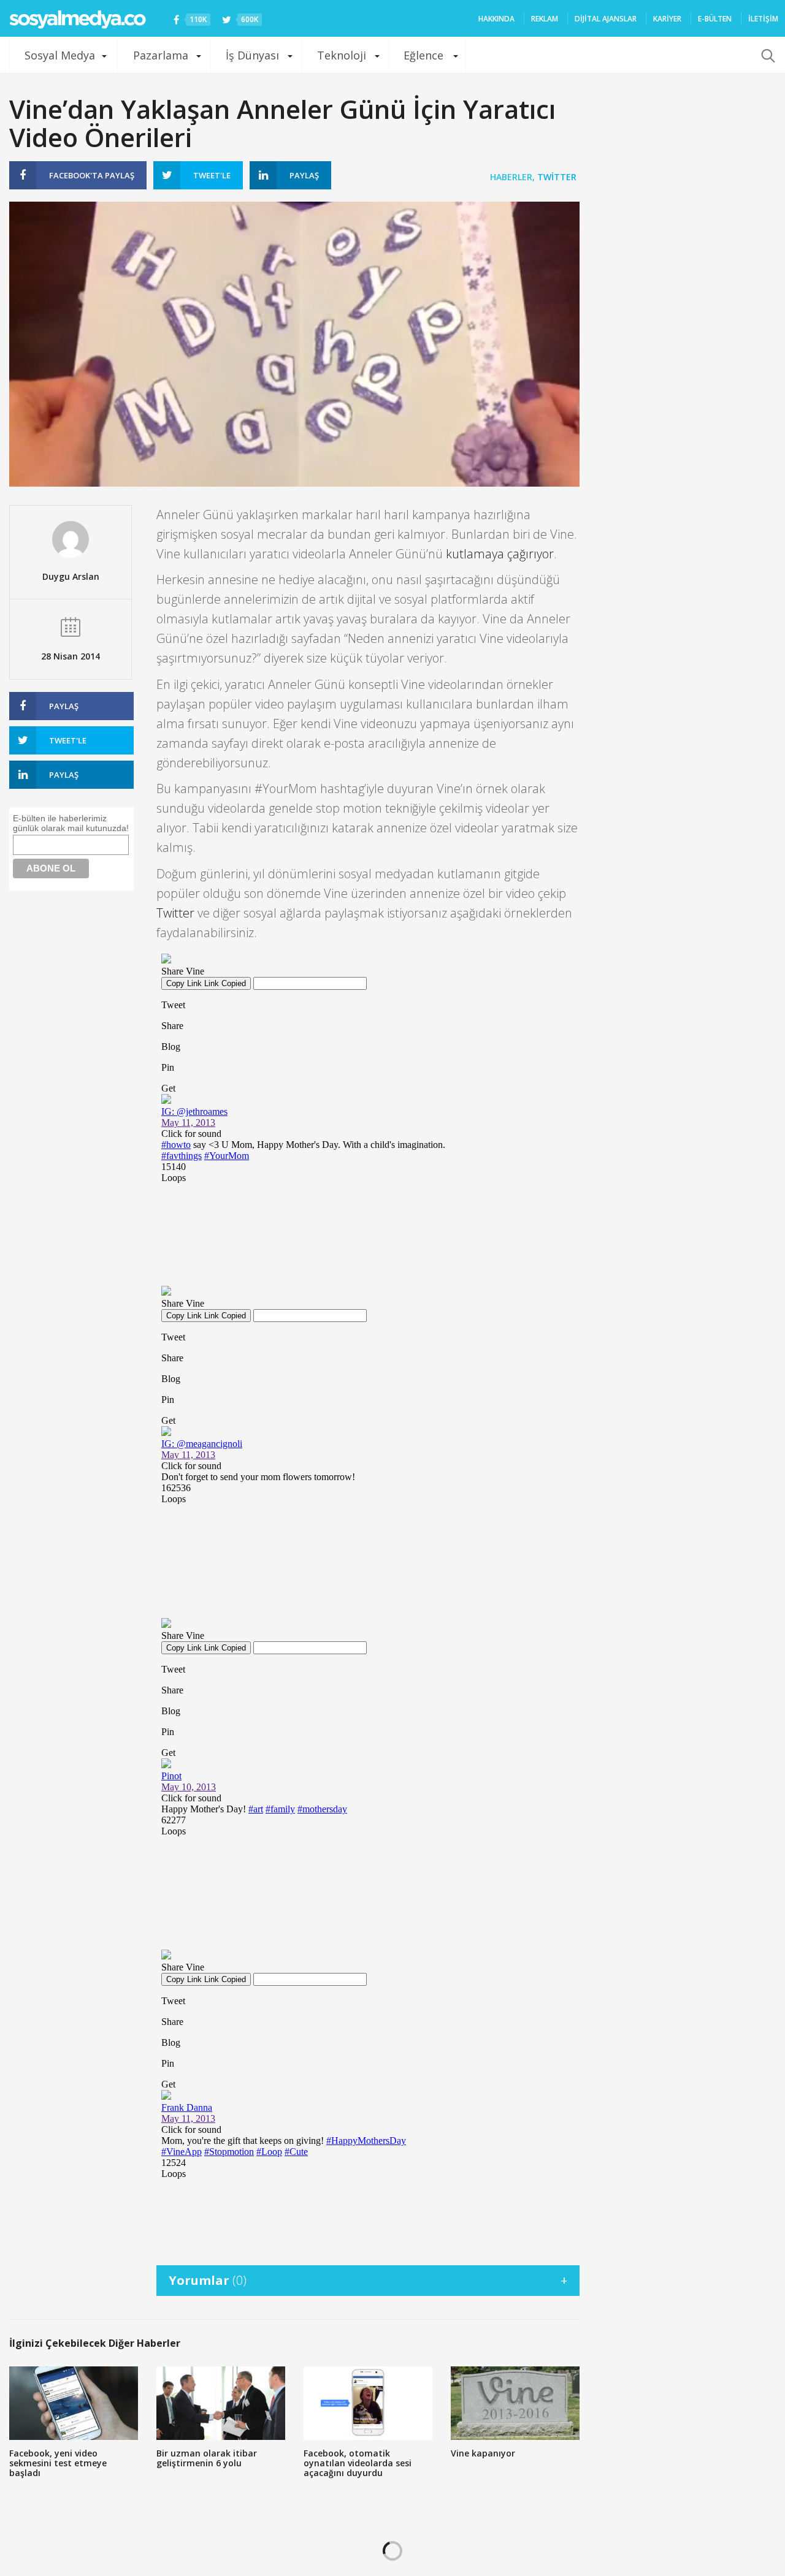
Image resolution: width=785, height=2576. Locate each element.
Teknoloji (342, 55)
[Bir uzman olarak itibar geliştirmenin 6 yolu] (221, 2403)
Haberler (511, 177)
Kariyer (667, 19)
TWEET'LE (212, 175)
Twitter (557, 177)
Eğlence (423, 55)
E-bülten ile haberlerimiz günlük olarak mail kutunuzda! (71, 823)
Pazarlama (161, 55)
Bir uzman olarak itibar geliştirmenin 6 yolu (207, 2458)
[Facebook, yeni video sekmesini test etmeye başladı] (74, 2403)
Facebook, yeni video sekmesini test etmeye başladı (58, 2463)
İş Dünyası (252, 55)
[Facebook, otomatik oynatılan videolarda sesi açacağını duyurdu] (368, 2403)
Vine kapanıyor (483, 2453)
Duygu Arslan (71, 576)
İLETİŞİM (763, 19)
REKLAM (545, 19)
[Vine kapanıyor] (515, 2403)
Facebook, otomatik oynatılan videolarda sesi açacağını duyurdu (358, 2463)
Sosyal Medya (60, 55)
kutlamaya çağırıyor (500, 554)
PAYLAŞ (92, 175)
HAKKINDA (496, 19)
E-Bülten (715, 19)
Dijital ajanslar (606, 19)
